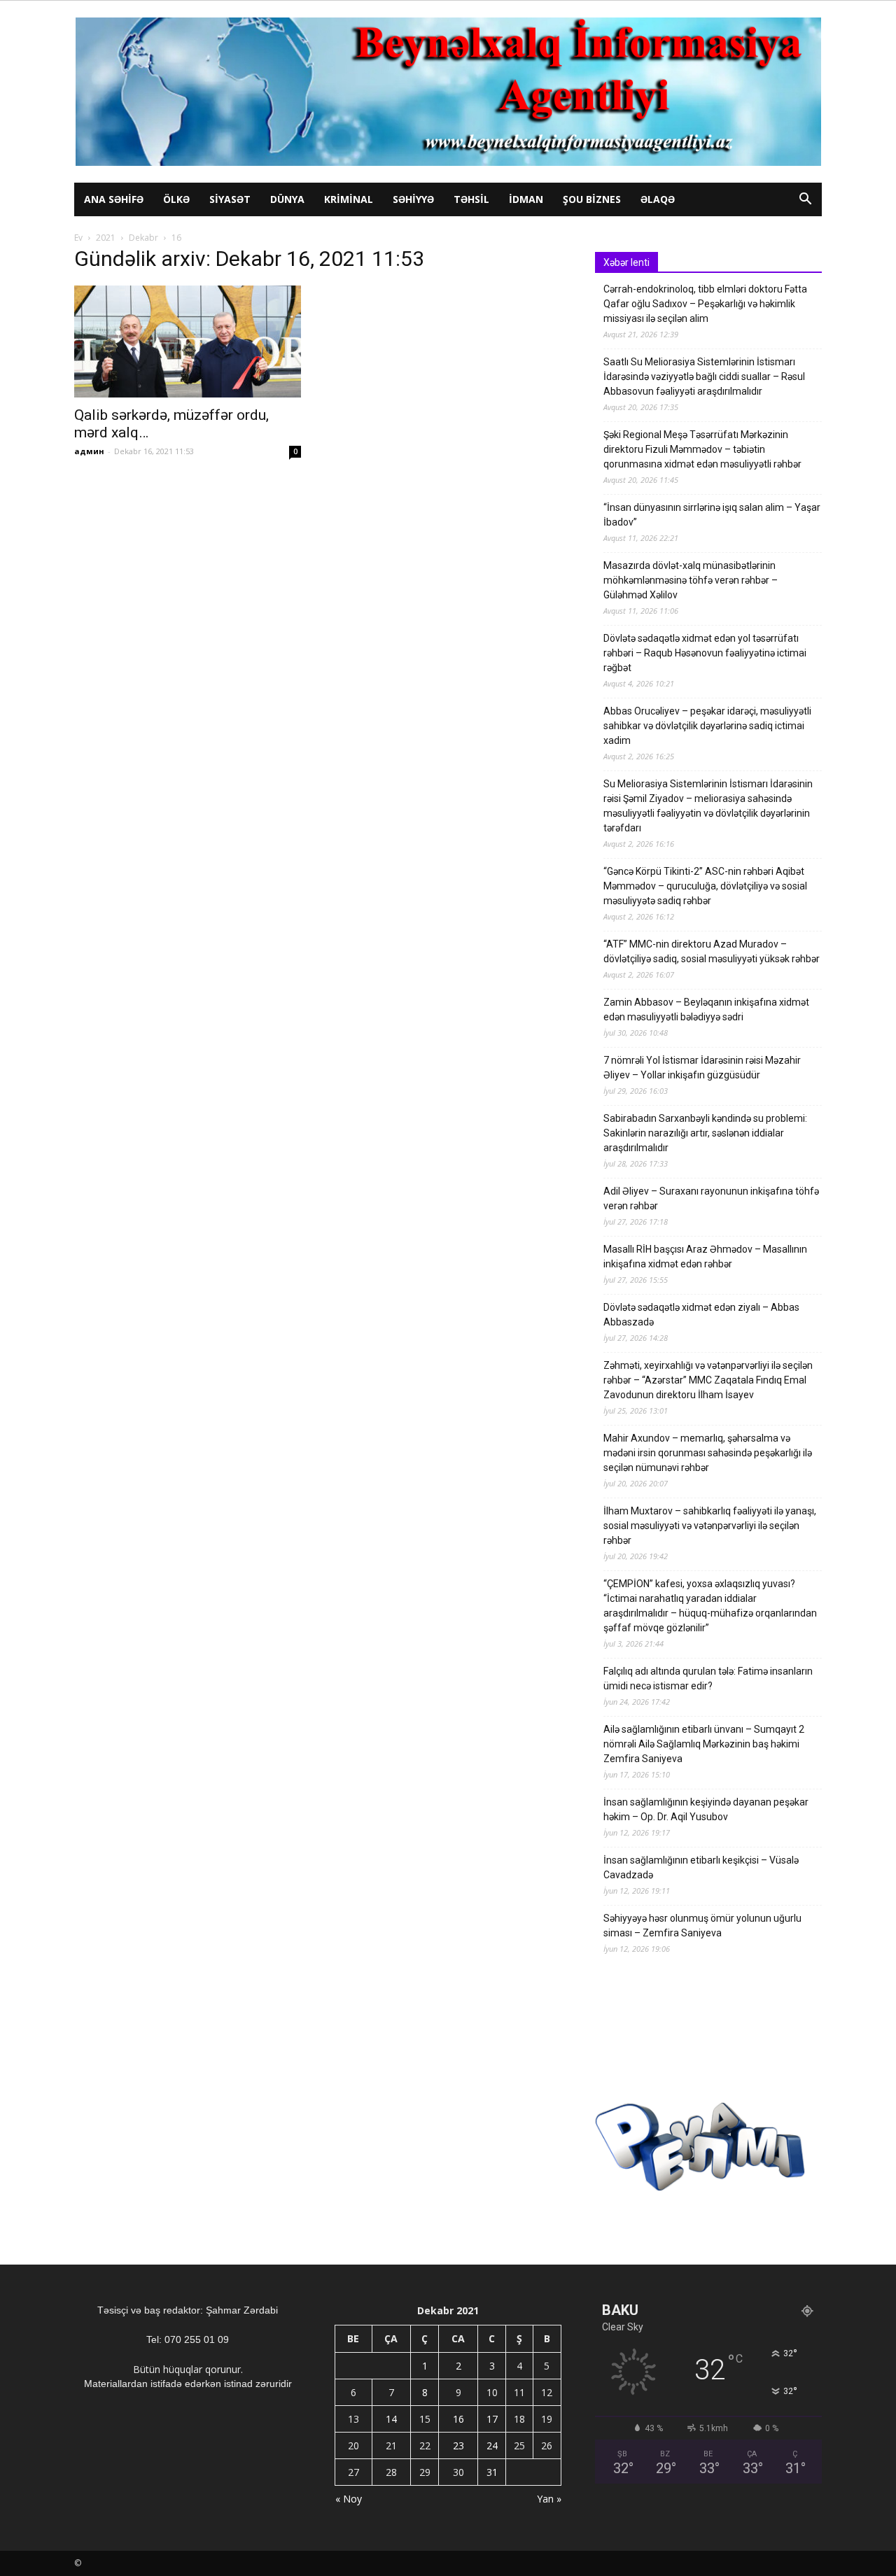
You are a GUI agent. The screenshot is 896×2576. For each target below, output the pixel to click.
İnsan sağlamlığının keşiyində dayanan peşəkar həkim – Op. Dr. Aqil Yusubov (706, 1809)
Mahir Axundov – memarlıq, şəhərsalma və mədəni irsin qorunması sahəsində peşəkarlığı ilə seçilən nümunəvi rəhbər (708, 1453)
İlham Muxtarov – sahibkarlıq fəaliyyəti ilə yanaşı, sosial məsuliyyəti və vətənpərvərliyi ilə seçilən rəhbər (710, 1526)
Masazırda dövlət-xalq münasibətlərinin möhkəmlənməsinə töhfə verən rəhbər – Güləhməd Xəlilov (691, 580)
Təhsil (471, 199)
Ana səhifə (114, 199)
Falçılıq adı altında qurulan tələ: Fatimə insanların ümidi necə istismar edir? (708, 1678)
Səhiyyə (413, 199)
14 (391, 2419)
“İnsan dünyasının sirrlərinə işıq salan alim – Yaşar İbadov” (712, 515)
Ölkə (176, 199)
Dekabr (143, 238)
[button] (805, 200)
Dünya (287, 199)
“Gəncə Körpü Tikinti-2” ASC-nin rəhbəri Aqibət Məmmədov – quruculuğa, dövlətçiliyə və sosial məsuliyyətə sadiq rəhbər (705, 886)
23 (458, 2445)
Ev (78, 238)
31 (492, 2472)
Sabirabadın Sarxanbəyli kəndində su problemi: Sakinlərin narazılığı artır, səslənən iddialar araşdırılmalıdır (705, 1133)
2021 (106, 238)
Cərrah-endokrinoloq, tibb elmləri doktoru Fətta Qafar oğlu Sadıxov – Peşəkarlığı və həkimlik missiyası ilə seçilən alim (705, 304)
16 (458, 2419)
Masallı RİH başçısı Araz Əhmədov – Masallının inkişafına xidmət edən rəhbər (705, 1257)
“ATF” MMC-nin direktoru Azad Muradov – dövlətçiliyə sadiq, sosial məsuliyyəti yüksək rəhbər (712, 951)
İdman (526, 199)
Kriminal (349, 199)
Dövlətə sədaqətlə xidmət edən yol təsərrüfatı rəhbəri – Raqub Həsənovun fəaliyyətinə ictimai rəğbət (705, 653)
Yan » (549, 2499)
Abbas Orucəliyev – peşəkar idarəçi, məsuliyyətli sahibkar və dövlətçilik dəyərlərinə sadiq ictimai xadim (707, 726)
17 (492, 2419)
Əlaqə (658, 199)
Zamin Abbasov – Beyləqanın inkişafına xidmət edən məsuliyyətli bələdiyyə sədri (706, 1009)
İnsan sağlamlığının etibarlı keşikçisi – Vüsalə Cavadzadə (701, 1867)
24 (492, 2445)
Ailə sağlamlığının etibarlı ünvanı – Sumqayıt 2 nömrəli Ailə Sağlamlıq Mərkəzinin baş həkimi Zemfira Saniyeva (704, 1744)
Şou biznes (592, 199)
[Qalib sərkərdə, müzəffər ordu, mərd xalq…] (188, 342)
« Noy (349, 2499)
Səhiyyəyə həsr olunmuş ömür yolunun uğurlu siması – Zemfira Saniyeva (702, 1926)
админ (89, 451)
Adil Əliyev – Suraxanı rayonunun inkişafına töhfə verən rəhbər (711, 1198)
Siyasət (230, 199)
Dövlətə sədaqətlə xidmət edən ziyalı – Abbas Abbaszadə (701, 1315)
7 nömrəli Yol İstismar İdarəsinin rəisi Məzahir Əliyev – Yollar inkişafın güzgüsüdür (702, 1068)
